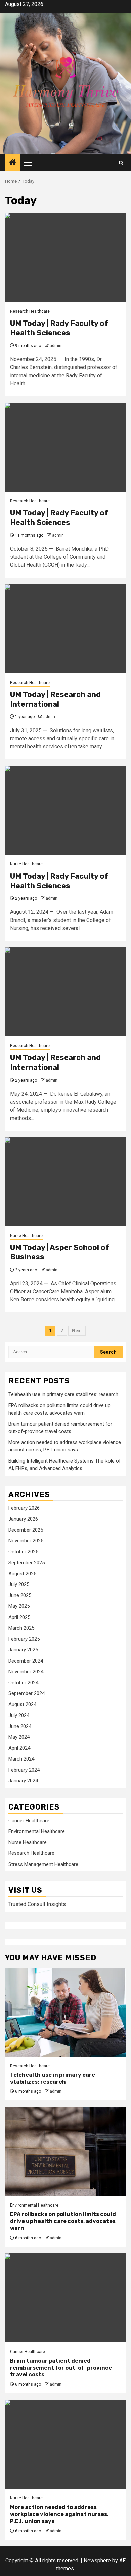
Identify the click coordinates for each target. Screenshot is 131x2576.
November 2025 (26, 1541)
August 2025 (22, 1574)
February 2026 (24, 1508)
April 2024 (19, 1748)
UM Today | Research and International (55, 699)
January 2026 (23, 1519)
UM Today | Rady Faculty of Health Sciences (59, 328)
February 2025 (24, 1639)
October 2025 (23, 1552)
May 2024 (19, 1737)
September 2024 (27, 1693)
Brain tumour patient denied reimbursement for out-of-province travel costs (61, 2368)
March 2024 (21, 1759)
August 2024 (22, 1704)
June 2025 (20, 1595)
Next (77, 1331)
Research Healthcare (30, 311)
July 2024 (19, 1715)
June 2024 (20, 1726)
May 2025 (19, 1606)
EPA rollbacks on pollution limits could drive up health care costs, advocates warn (63, 2221)
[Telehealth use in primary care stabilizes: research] (65, 2012)
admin (56, 346)
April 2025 (19, 1617)
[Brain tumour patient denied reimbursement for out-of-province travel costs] (65, 2298)
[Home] (13, 163)
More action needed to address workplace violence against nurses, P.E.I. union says (59, 2514)
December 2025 (26, 1530)
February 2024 (24, 1770)
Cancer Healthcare (29, 1821)
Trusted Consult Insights (37, 1904)
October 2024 (23, 1683)
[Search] (121, 163)
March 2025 (21, 1628)
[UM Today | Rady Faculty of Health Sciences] (65, 258)
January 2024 (23, 1781)
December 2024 (26, 1661)
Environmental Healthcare (37, 1831)
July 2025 (19, 1584)
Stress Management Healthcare (43, 1864)
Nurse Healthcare (26, 864)
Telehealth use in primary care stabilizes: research (63, 1394)
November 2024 (26, 1672)
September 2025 (27, 1563)
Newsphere (97, 2560)
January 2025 (23, 1650)
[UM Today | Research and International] (65, 629)
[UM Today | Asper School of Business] (65, 1182)
